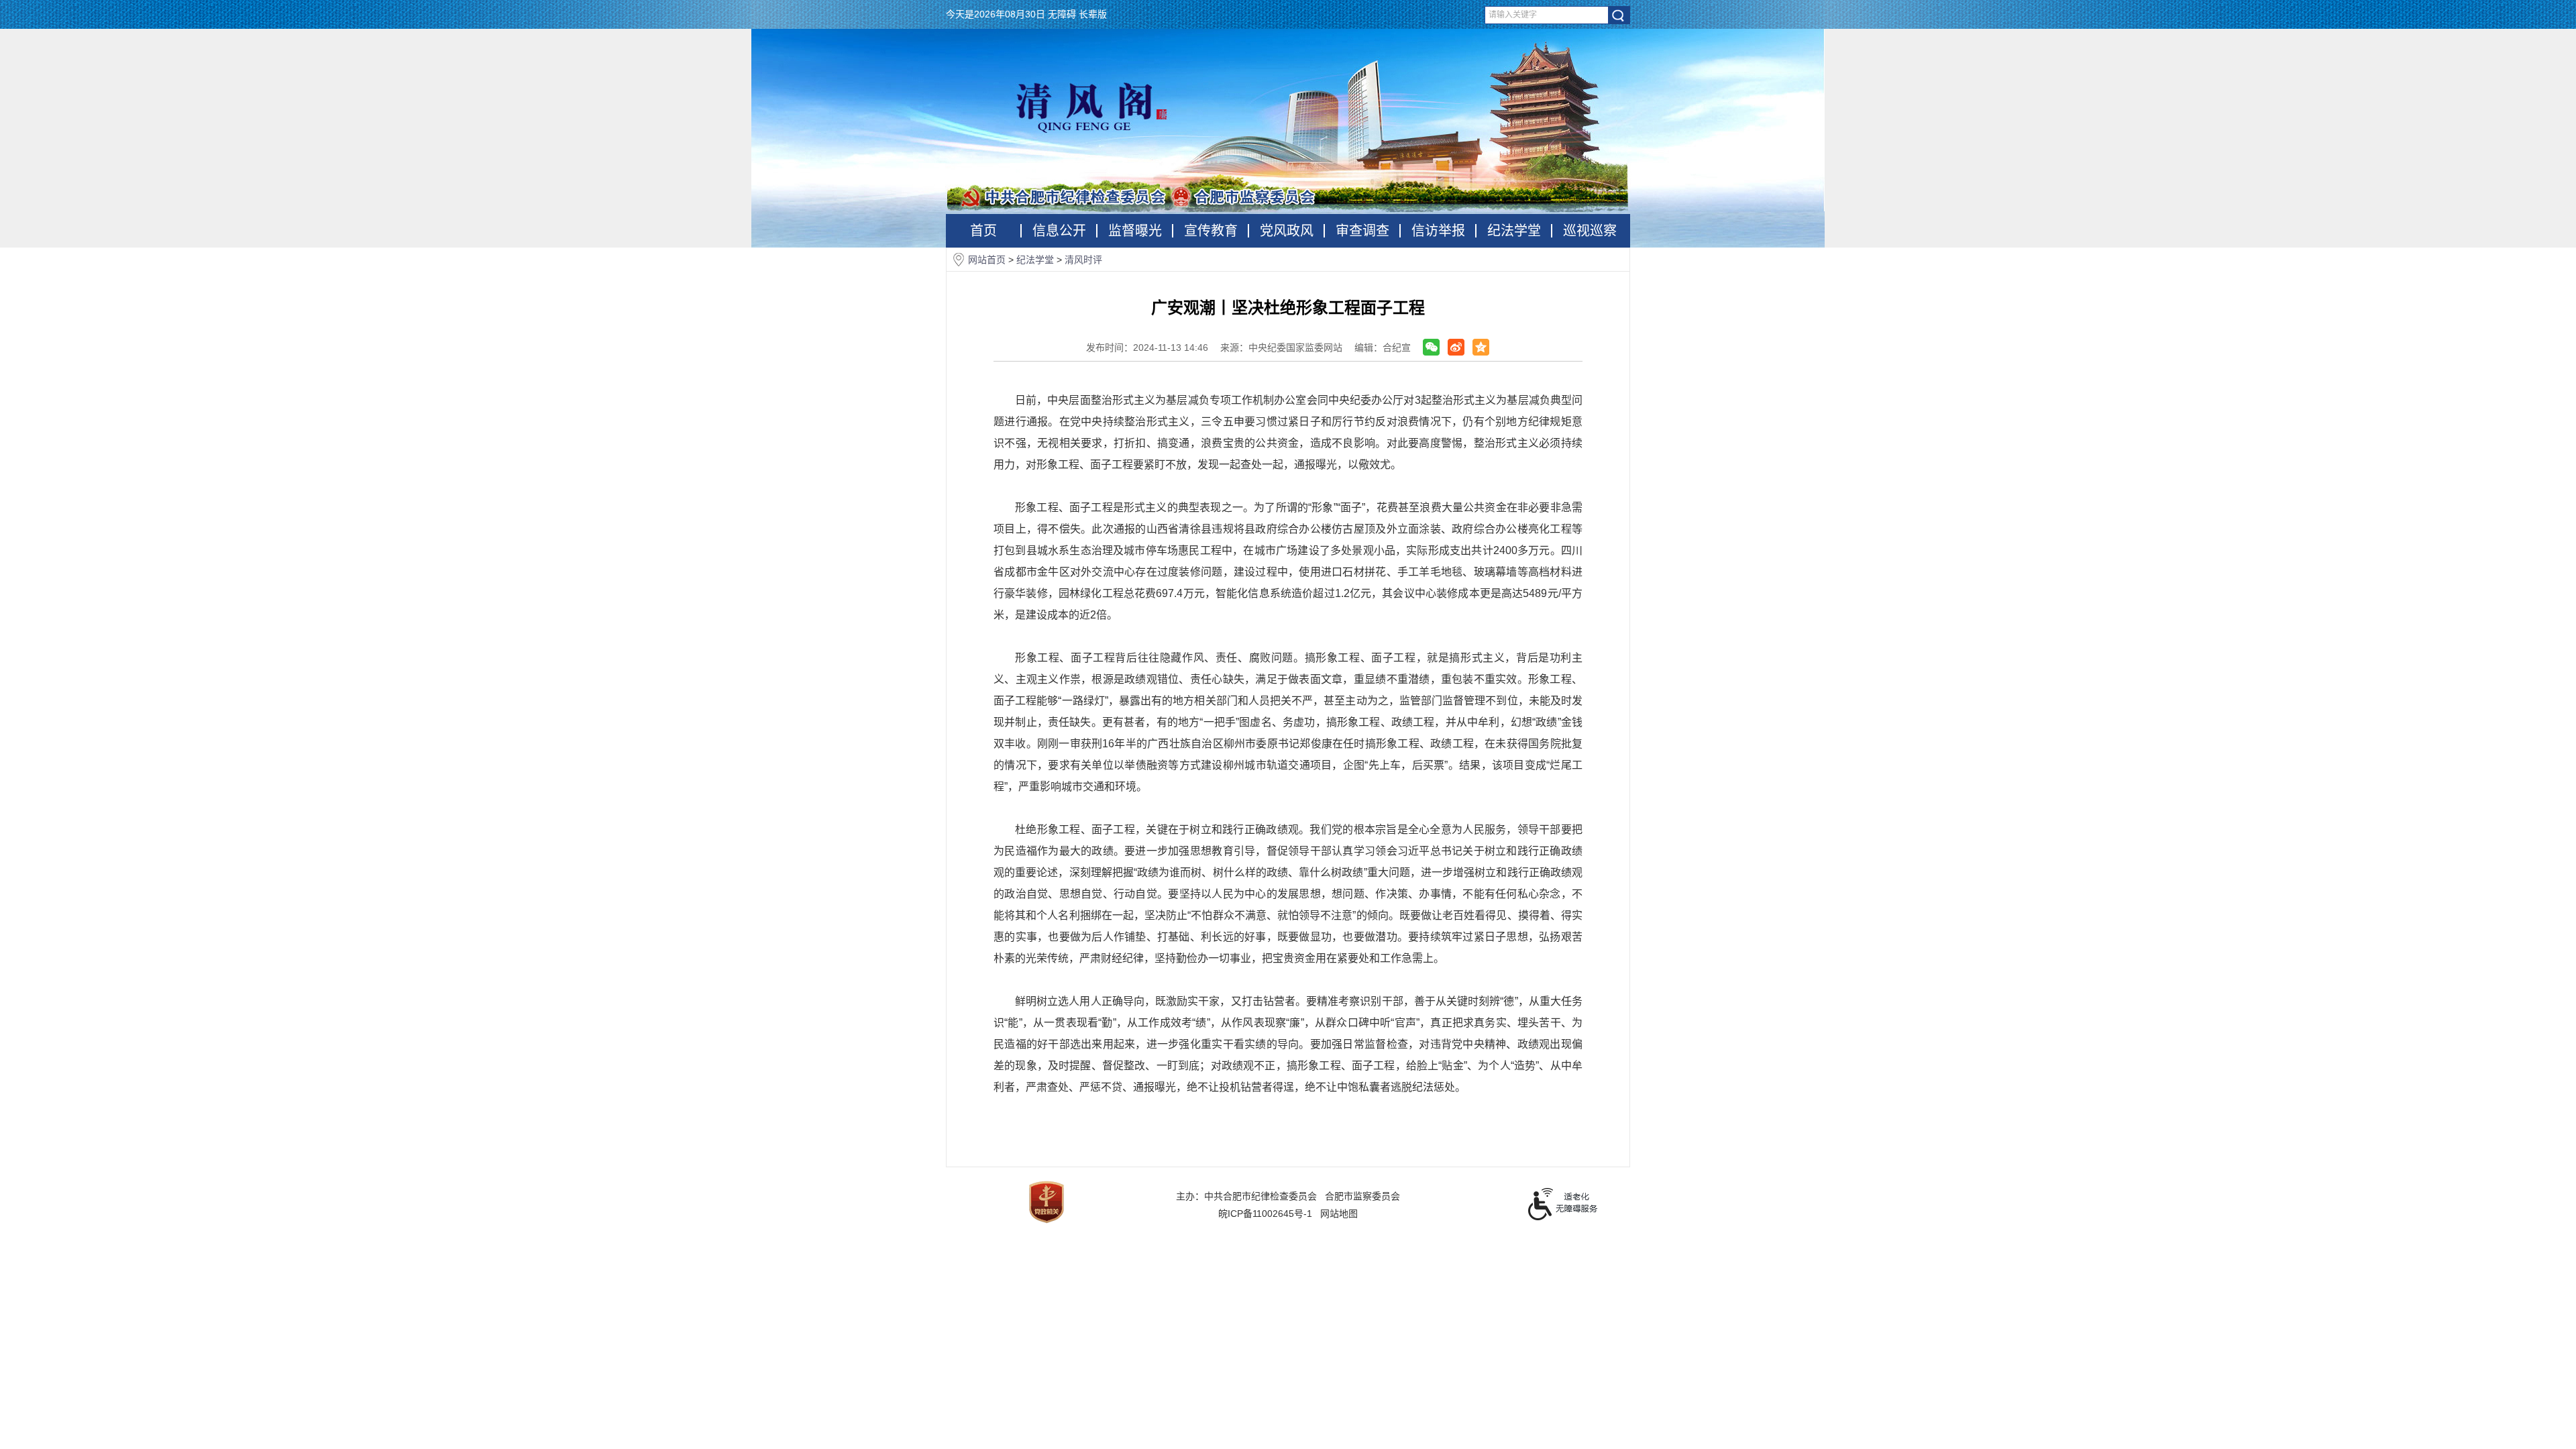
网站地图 (1339, 1214)
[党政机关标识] (1046, 1201)
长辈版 (1093, 14)
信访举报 (1438, 231)
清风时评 (1083, 260)
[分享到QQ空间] (1481, 347)
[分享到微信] (1431, 347)
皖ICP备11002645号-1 (1265, 1214)
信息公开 (1059, 231)
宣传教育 (1211, 231)
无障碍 (1062, 14)
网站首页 (988, 260)
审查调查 (1362, 231)
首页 (983, 231)
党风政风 (1287, 231)
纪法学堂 (1514, 231)
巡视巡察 (1590, 231)
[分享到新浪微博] (1456, 347)
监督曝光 (1135, 231)
